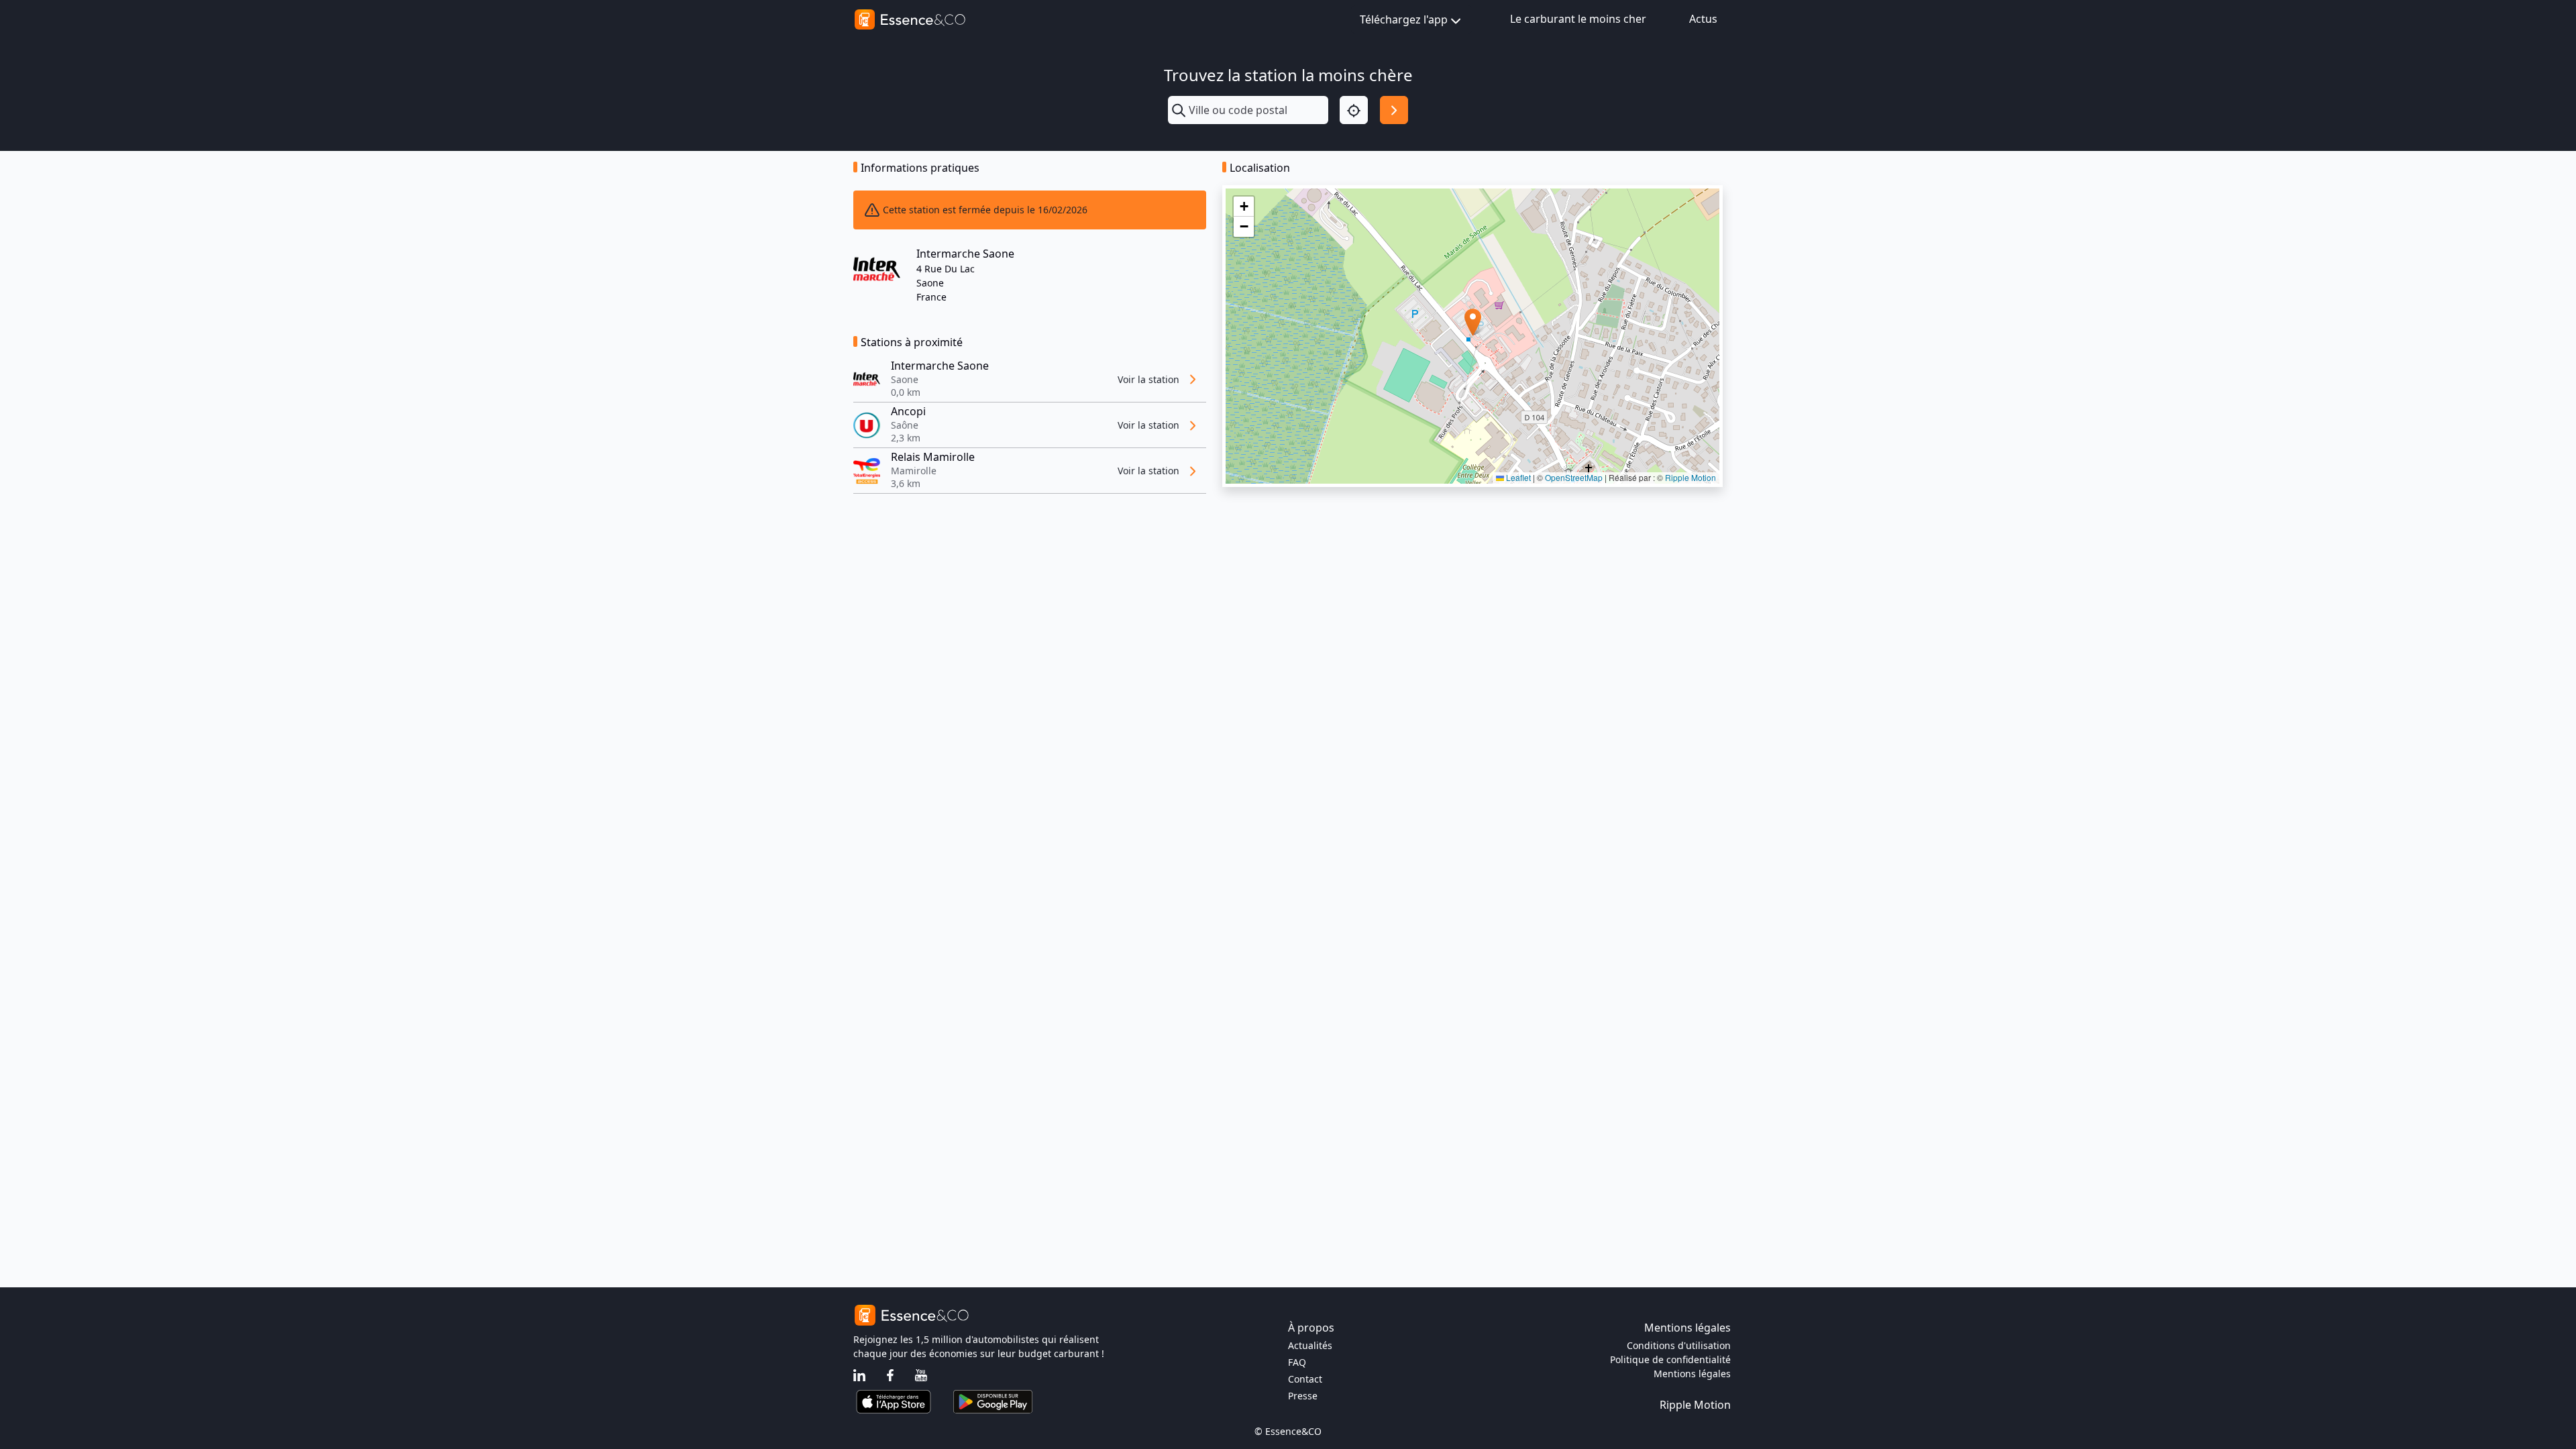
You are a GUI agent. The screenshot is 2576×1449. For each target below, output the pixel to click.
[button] (1473, 322)
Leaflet (1517, 477)
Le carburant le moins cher (1578, 19)
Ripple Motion (1690, 477)
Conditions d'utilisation (1679, 1345)
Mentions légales (1692, 1374)
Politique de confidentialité (1670, 1359)
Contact (1305, 1379)
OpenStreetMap (1574, 477)
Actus (1703, 19)
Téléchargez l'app (1404, 19)
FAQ (1297, 1362)
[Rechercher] (1394, 110)
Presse (1303, 1396)
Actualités (1310, 1345)
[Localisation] (1354, 110)
